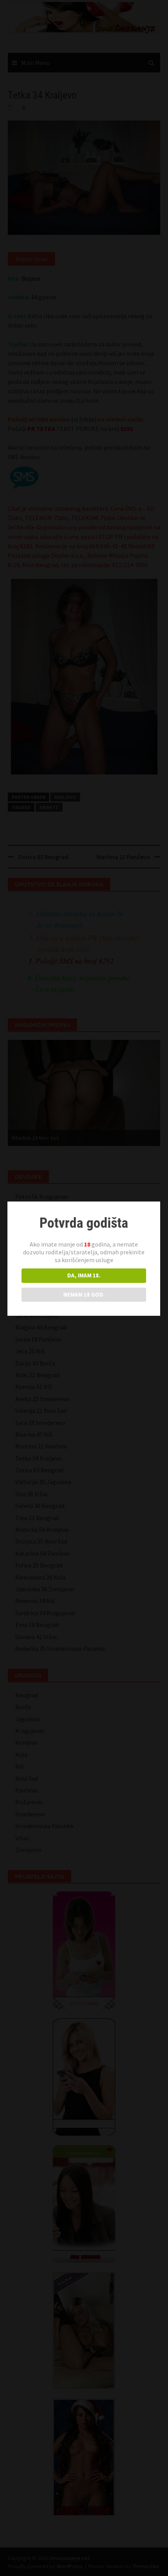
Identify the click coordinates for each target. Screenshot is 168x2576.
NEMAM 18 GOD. (84, 1294)
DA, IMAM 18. (84, 1275)
